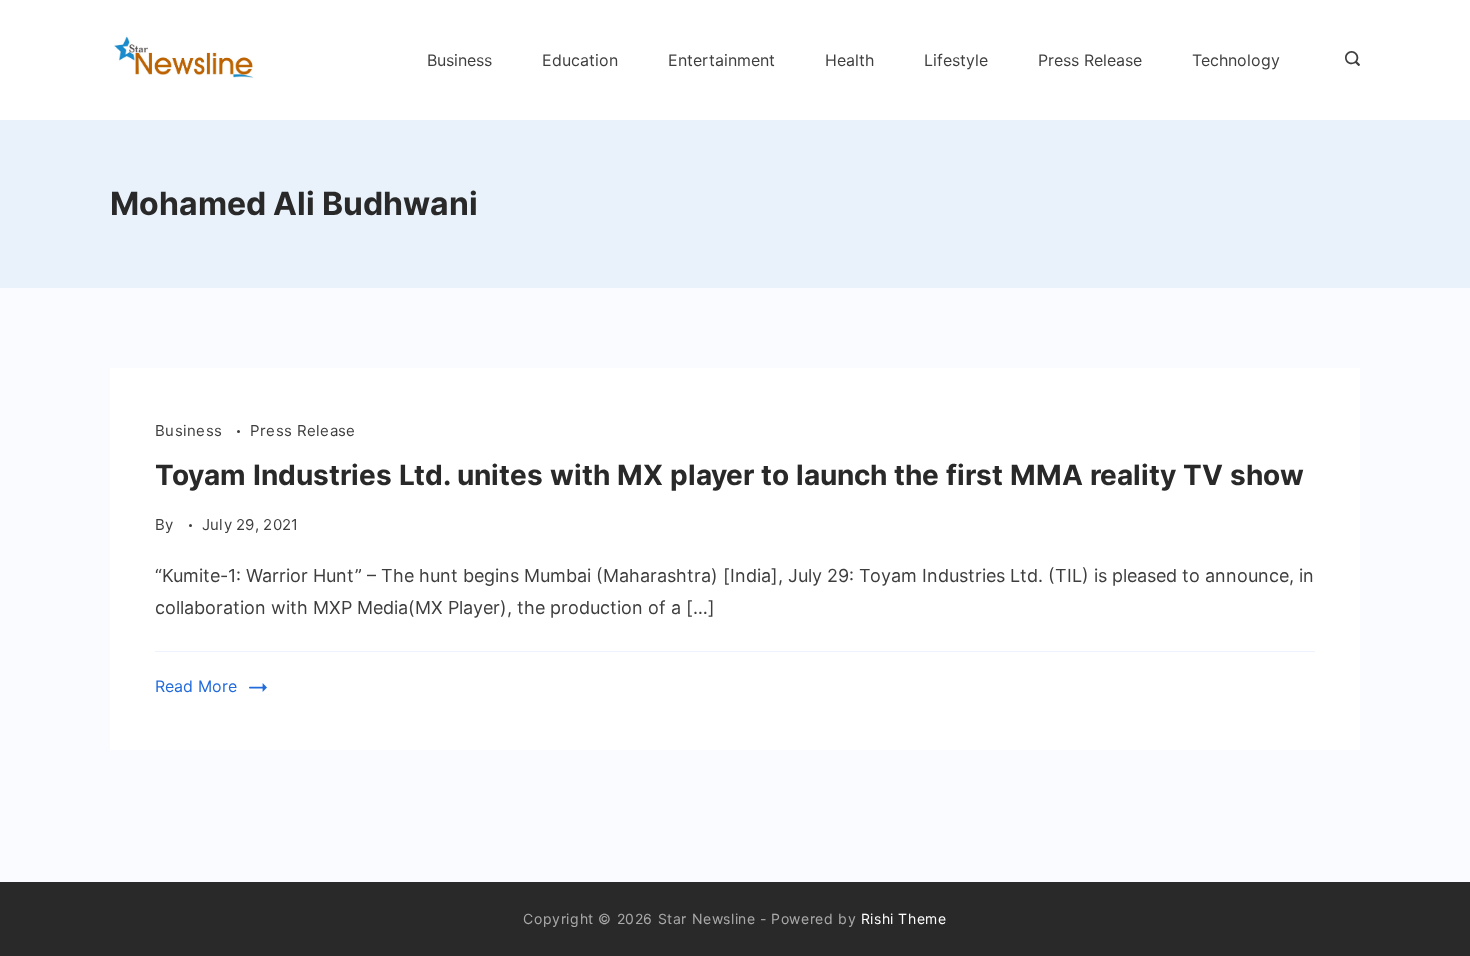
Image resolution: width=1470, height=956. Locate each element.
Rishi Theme (904, 918)
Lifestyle (956, 60)
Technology (1236, 60)
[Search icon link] (1347, 60)
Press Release (1090, 60)
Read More (196, 686)
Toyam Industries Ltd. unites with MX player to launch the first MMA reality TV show (729, 475)
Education (580, 60)
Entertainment (721, 60)
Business (459, 60)
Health (849, 60)
